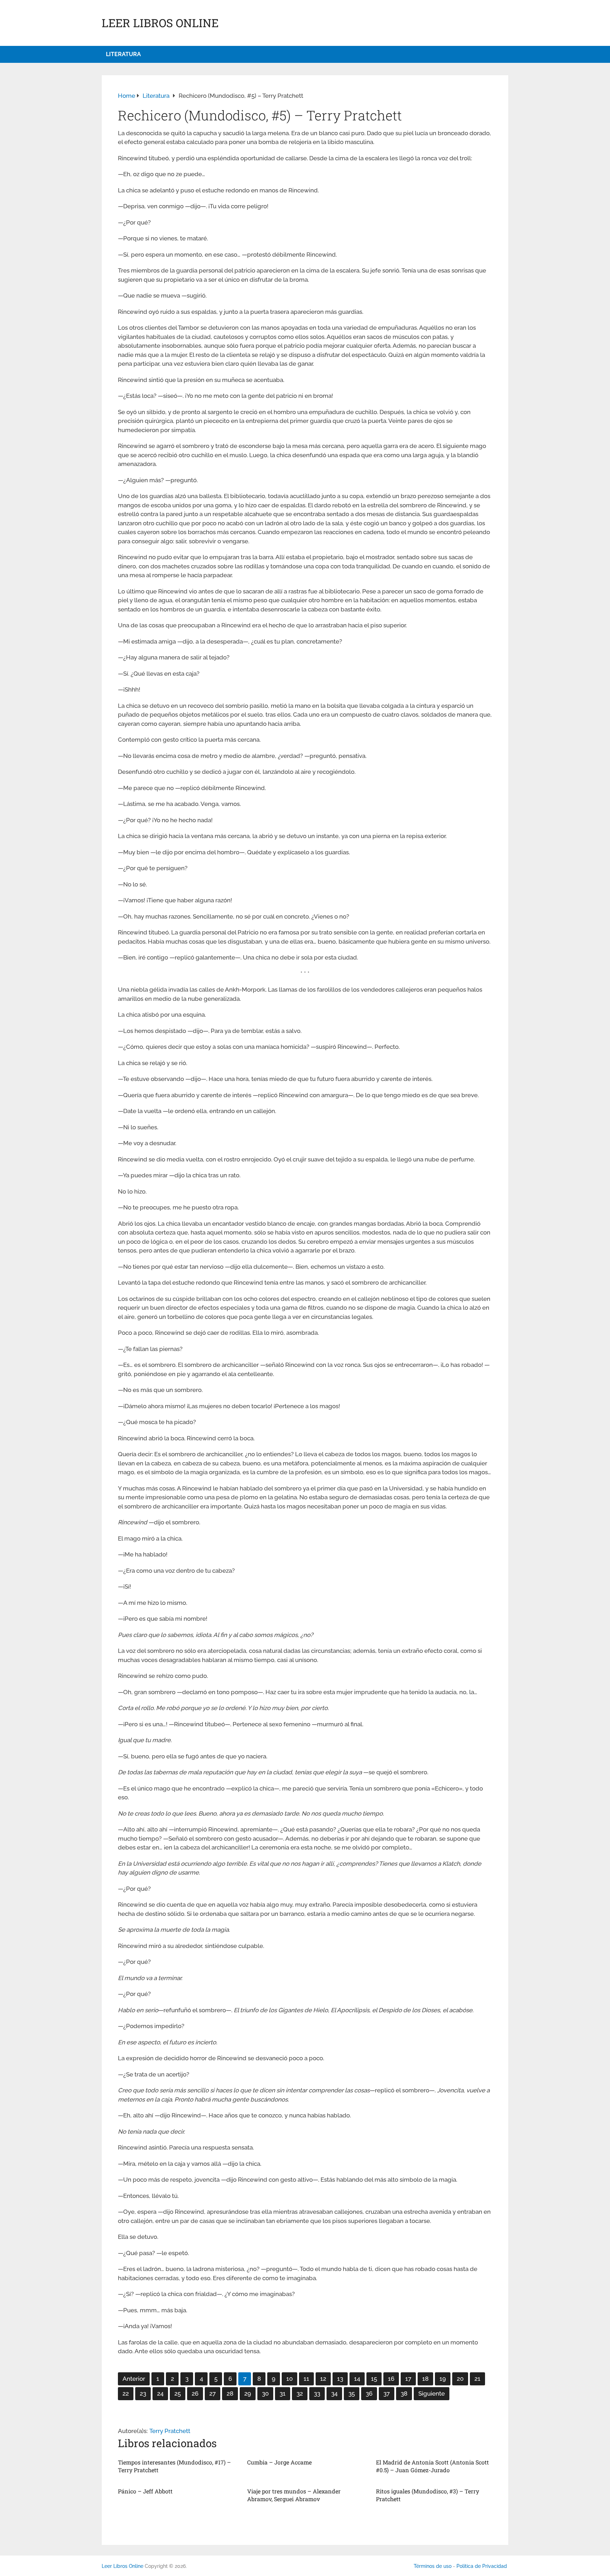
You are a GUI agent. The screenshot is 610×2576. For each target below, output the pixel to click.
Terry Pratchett (170, 2431)
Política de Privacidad (482, 2566)
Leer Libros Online (160, 23)
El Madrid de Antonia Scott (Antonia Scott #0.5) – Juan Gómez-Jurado (432, 2466)
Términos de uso (433, 2566)
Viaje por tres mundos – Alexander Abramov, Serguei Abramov (294, 2495)
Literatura (123, 54)
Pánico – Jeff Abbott (145, 2491)
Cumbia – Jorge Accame (279, 2462)
